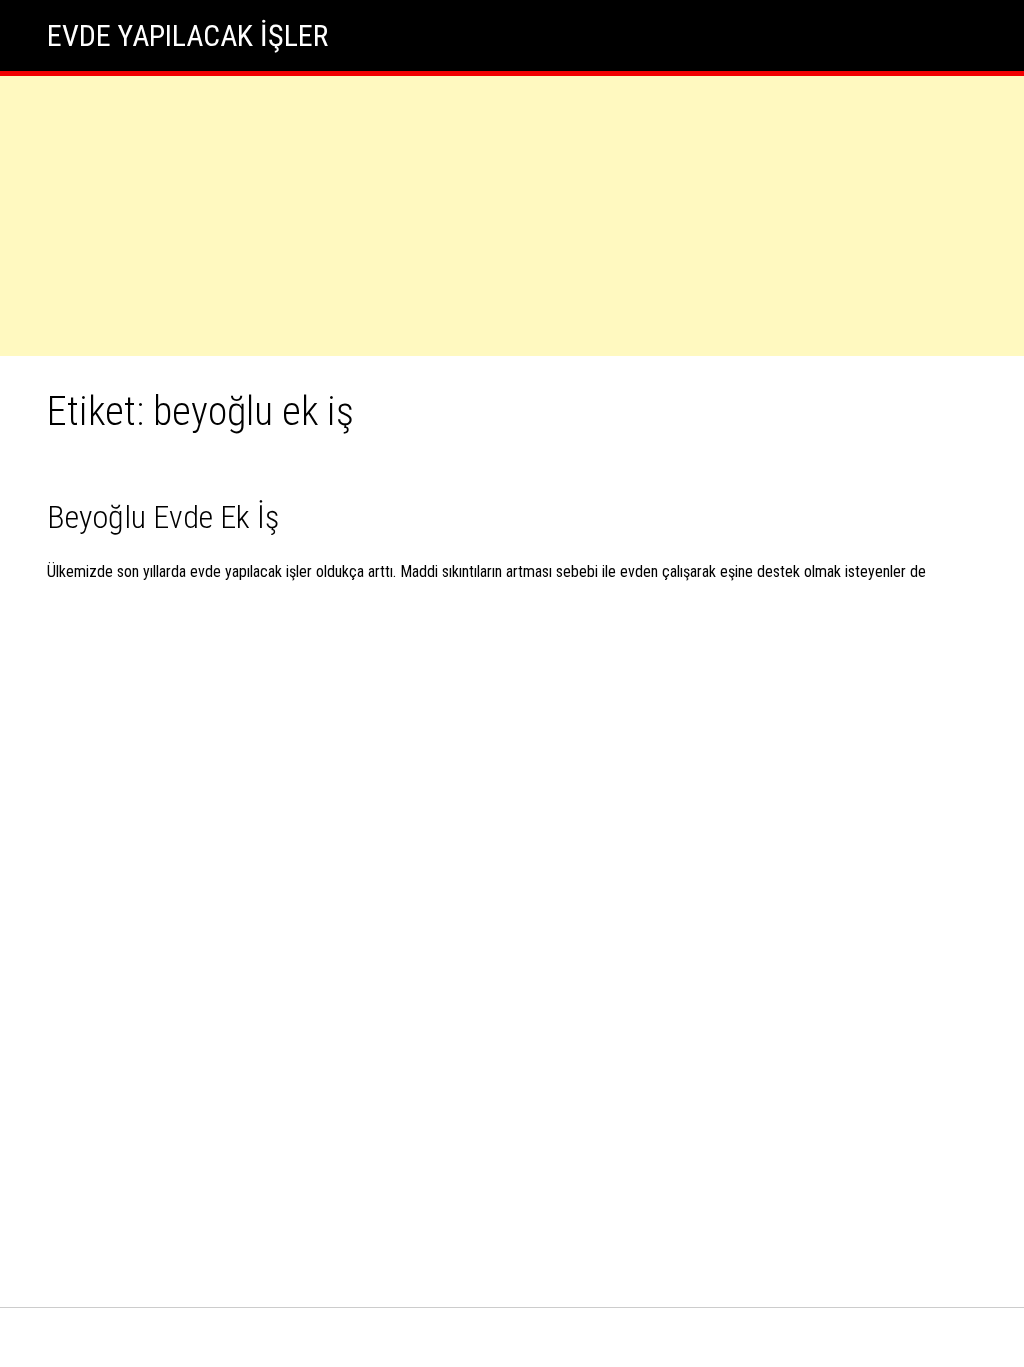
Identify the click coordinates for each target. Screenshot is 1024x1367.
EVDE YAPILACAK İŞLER (187, 35)
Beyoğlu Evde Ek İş (163, 517)
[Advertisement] (512, 216)
